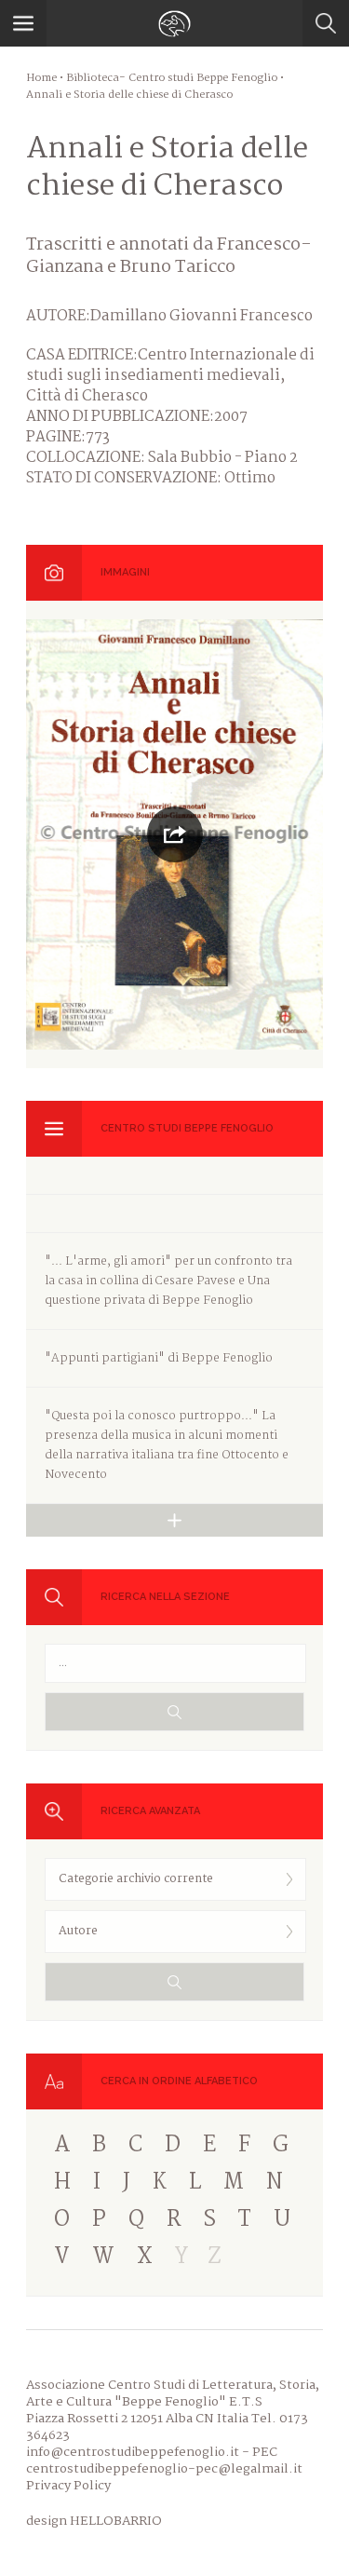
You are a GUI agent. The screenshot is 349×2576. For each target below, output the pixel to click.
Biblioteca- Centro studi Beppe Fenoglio (172, 78)
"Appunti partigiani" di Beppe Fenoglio (159, 1358)
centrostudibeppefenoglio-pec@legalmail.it (164, 2469)
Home (41, 78)
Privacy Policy (68, 2486)
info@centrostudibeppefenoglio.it (133, 2452)
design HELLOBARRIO (94, 2521)
